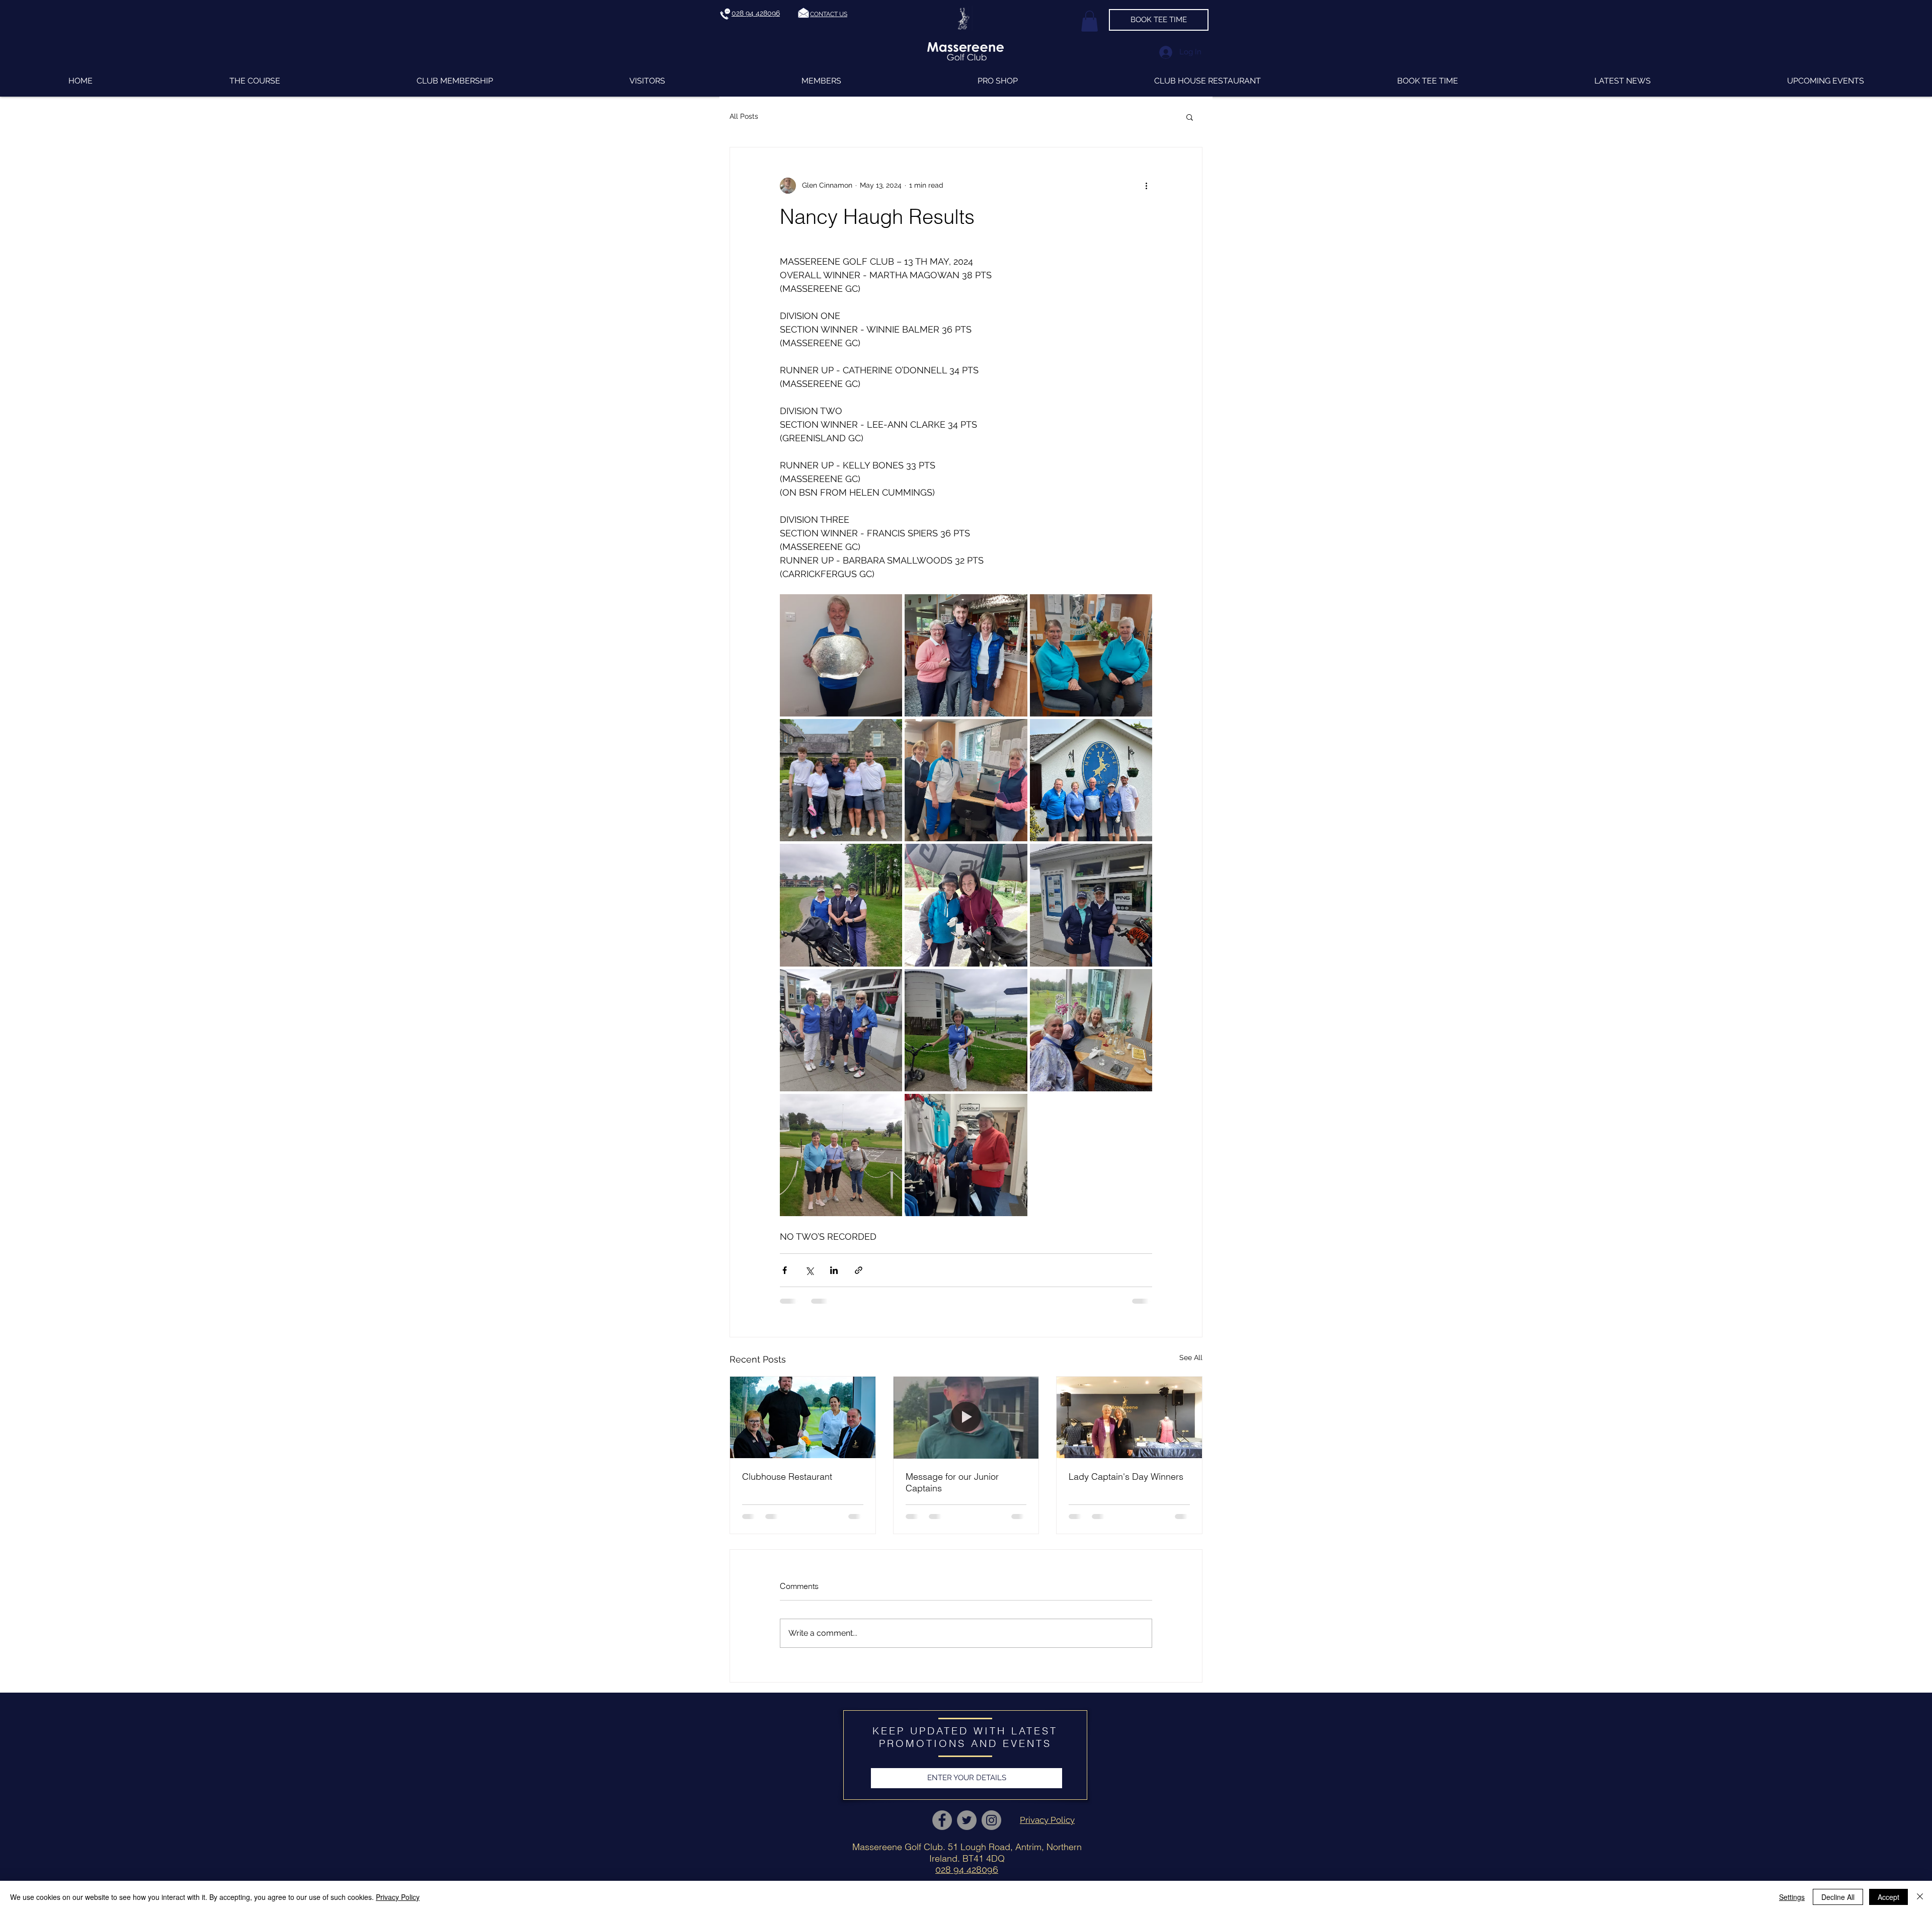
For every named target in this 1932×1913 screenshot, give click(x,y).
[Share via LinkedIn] (834, 1270)
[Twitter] (967, 1820)
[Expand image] (841, 655)
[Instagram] (991, 1820)
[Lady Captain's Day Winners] (1129, 1417)
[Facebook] (942, 1820)
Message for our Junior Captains (952, 1482)
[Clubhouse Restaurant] (803, 1417)
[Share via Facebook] (785, 1270)
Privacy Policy (398, 1897)
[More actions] (1146, 186)
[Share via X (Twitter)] (809, 1270)
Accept (1888, 1897)
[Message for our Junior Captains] (966, 1417)
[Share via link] (859, 1270)
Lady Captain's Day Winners (1126, 1477)
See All (1191, 1358)
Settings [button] (1792, 1897)
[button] (829, 14)
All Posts (744, 116)
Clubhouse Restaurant (787, 1477)
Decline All (1838, 1897)
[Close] (1920, 1897)
